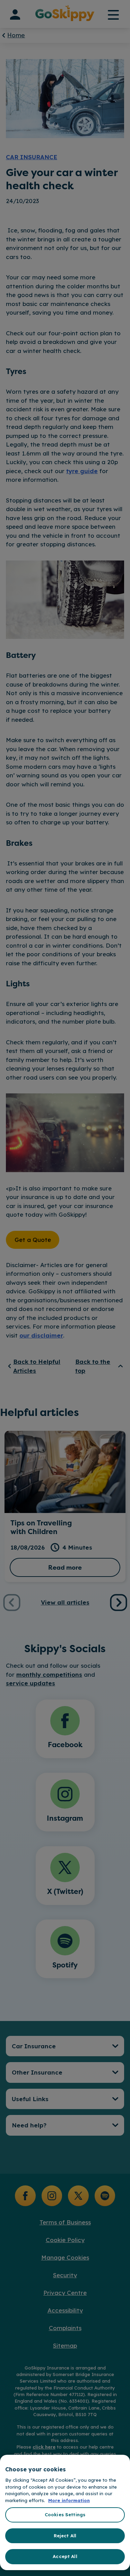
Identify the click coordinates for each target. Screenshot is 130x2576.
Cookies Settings (65, 2515)
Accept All (65, 2556)
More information (69, 2500)
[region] (65, 2512)
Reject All (65, 2536)
